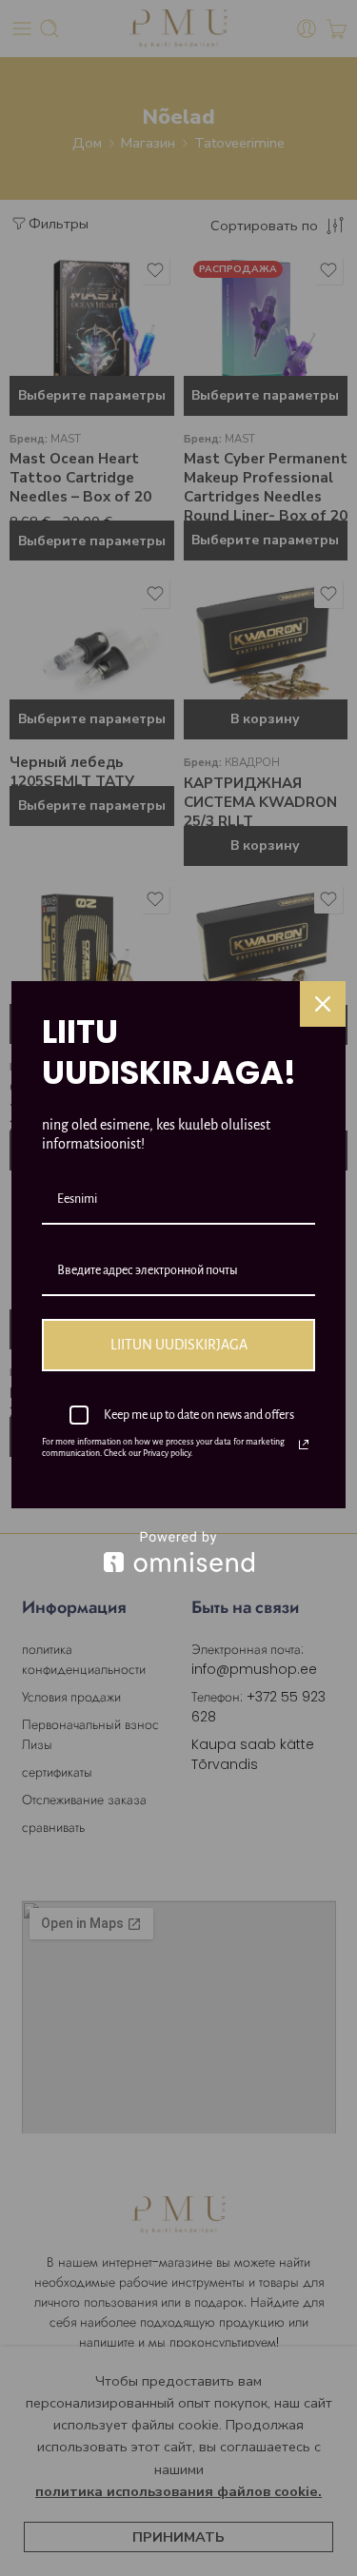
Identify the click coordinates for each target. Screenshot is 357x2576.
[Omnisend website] (178, 1552)
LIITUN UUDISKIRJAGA (179, 1345)
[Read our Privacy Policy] (304, 1445)
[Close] (323, 1004)
